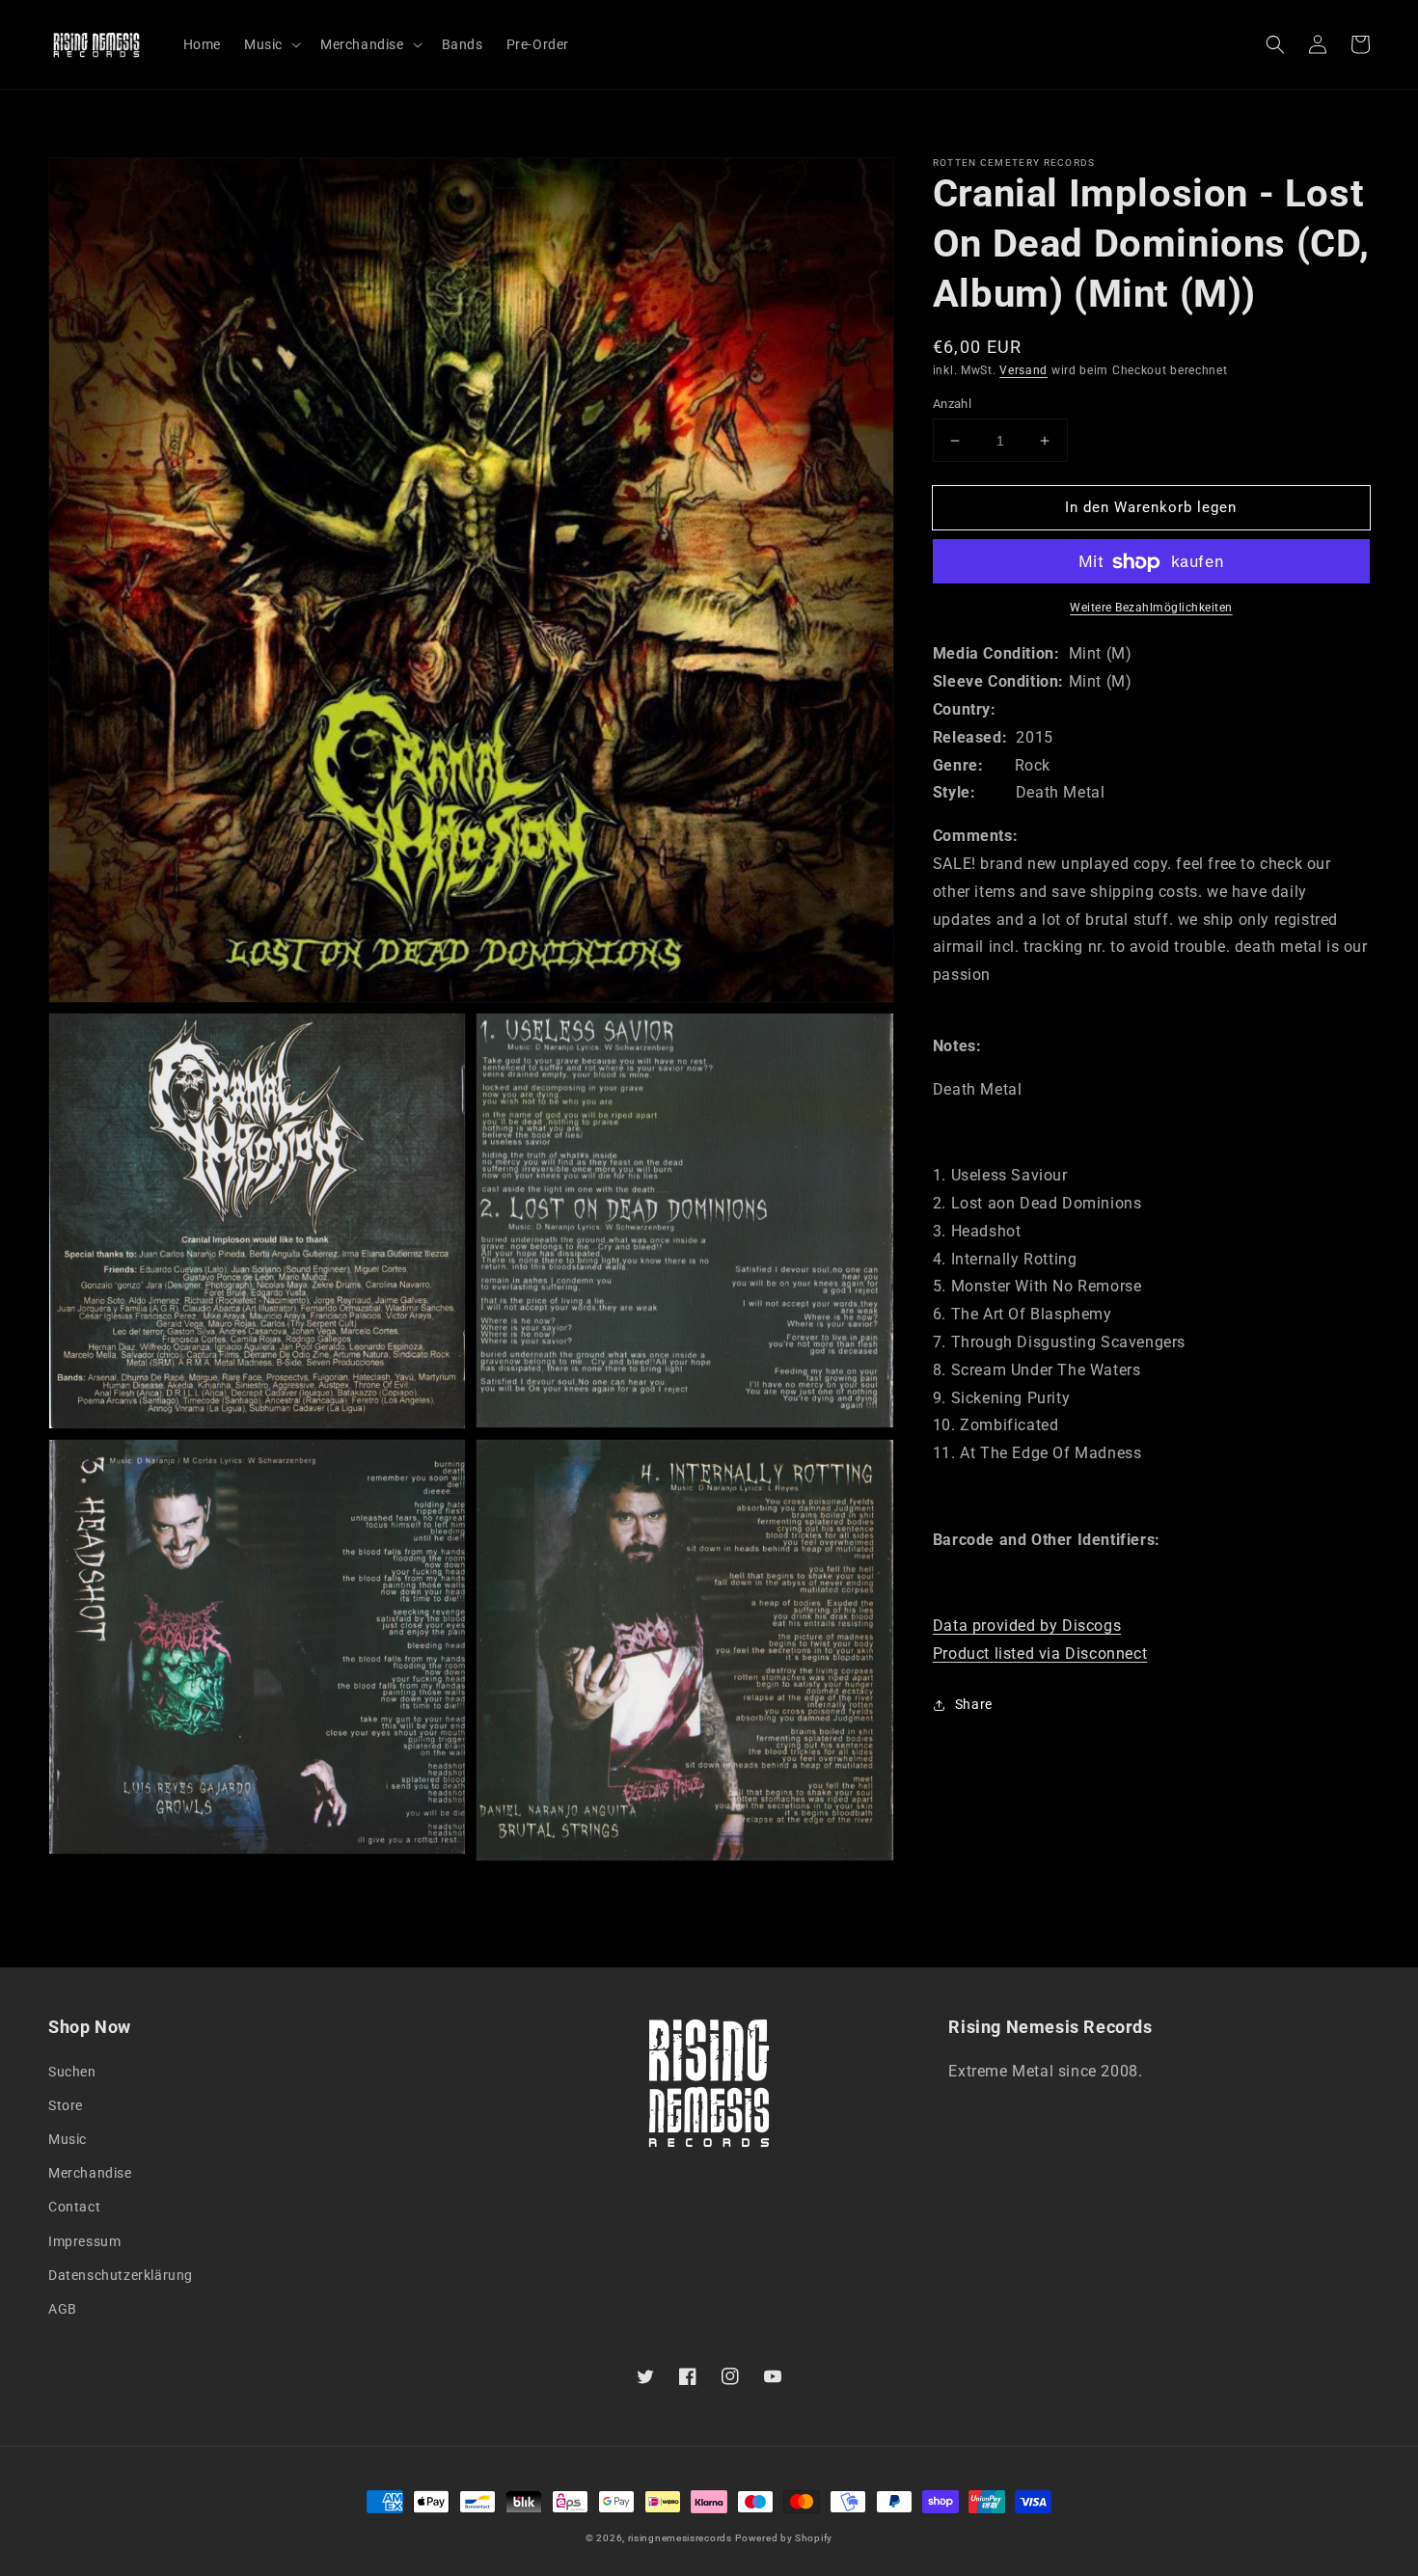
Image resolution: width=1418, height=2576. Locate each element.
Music (68, 2139)
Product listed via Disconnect (1040, 1654)
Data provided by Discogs (1027, 1627)
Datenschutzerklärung (121, 2275)
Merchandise (90, 2173)
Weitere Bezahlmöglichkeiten (1151, 609)
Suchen (72, 2072)
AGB (63, 2309)
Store (66, 2105)
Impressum (84, 2241)
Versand (1023, 370)
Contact (74, 2207)
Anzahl (952, 404)
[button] (1275, 44)
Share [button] (974, 1704)
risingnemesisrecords (680, 2538)
